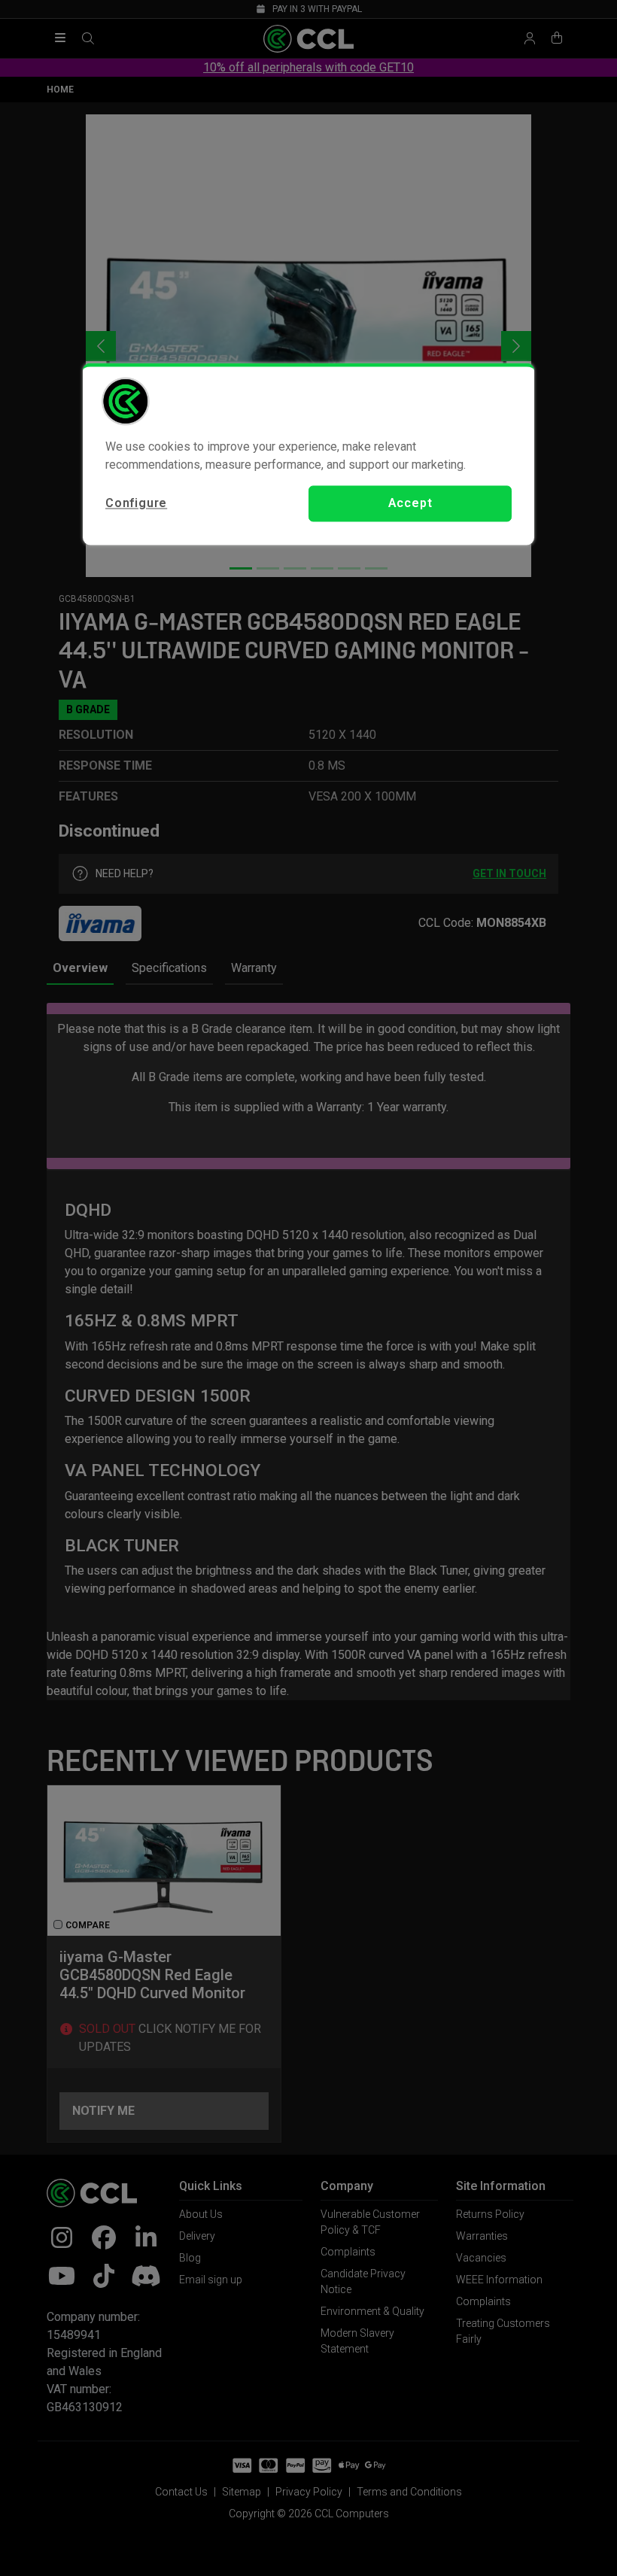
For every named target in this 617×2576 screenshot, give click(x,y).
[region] (308, 454)
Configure (136, 503)
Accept (410, 503)
